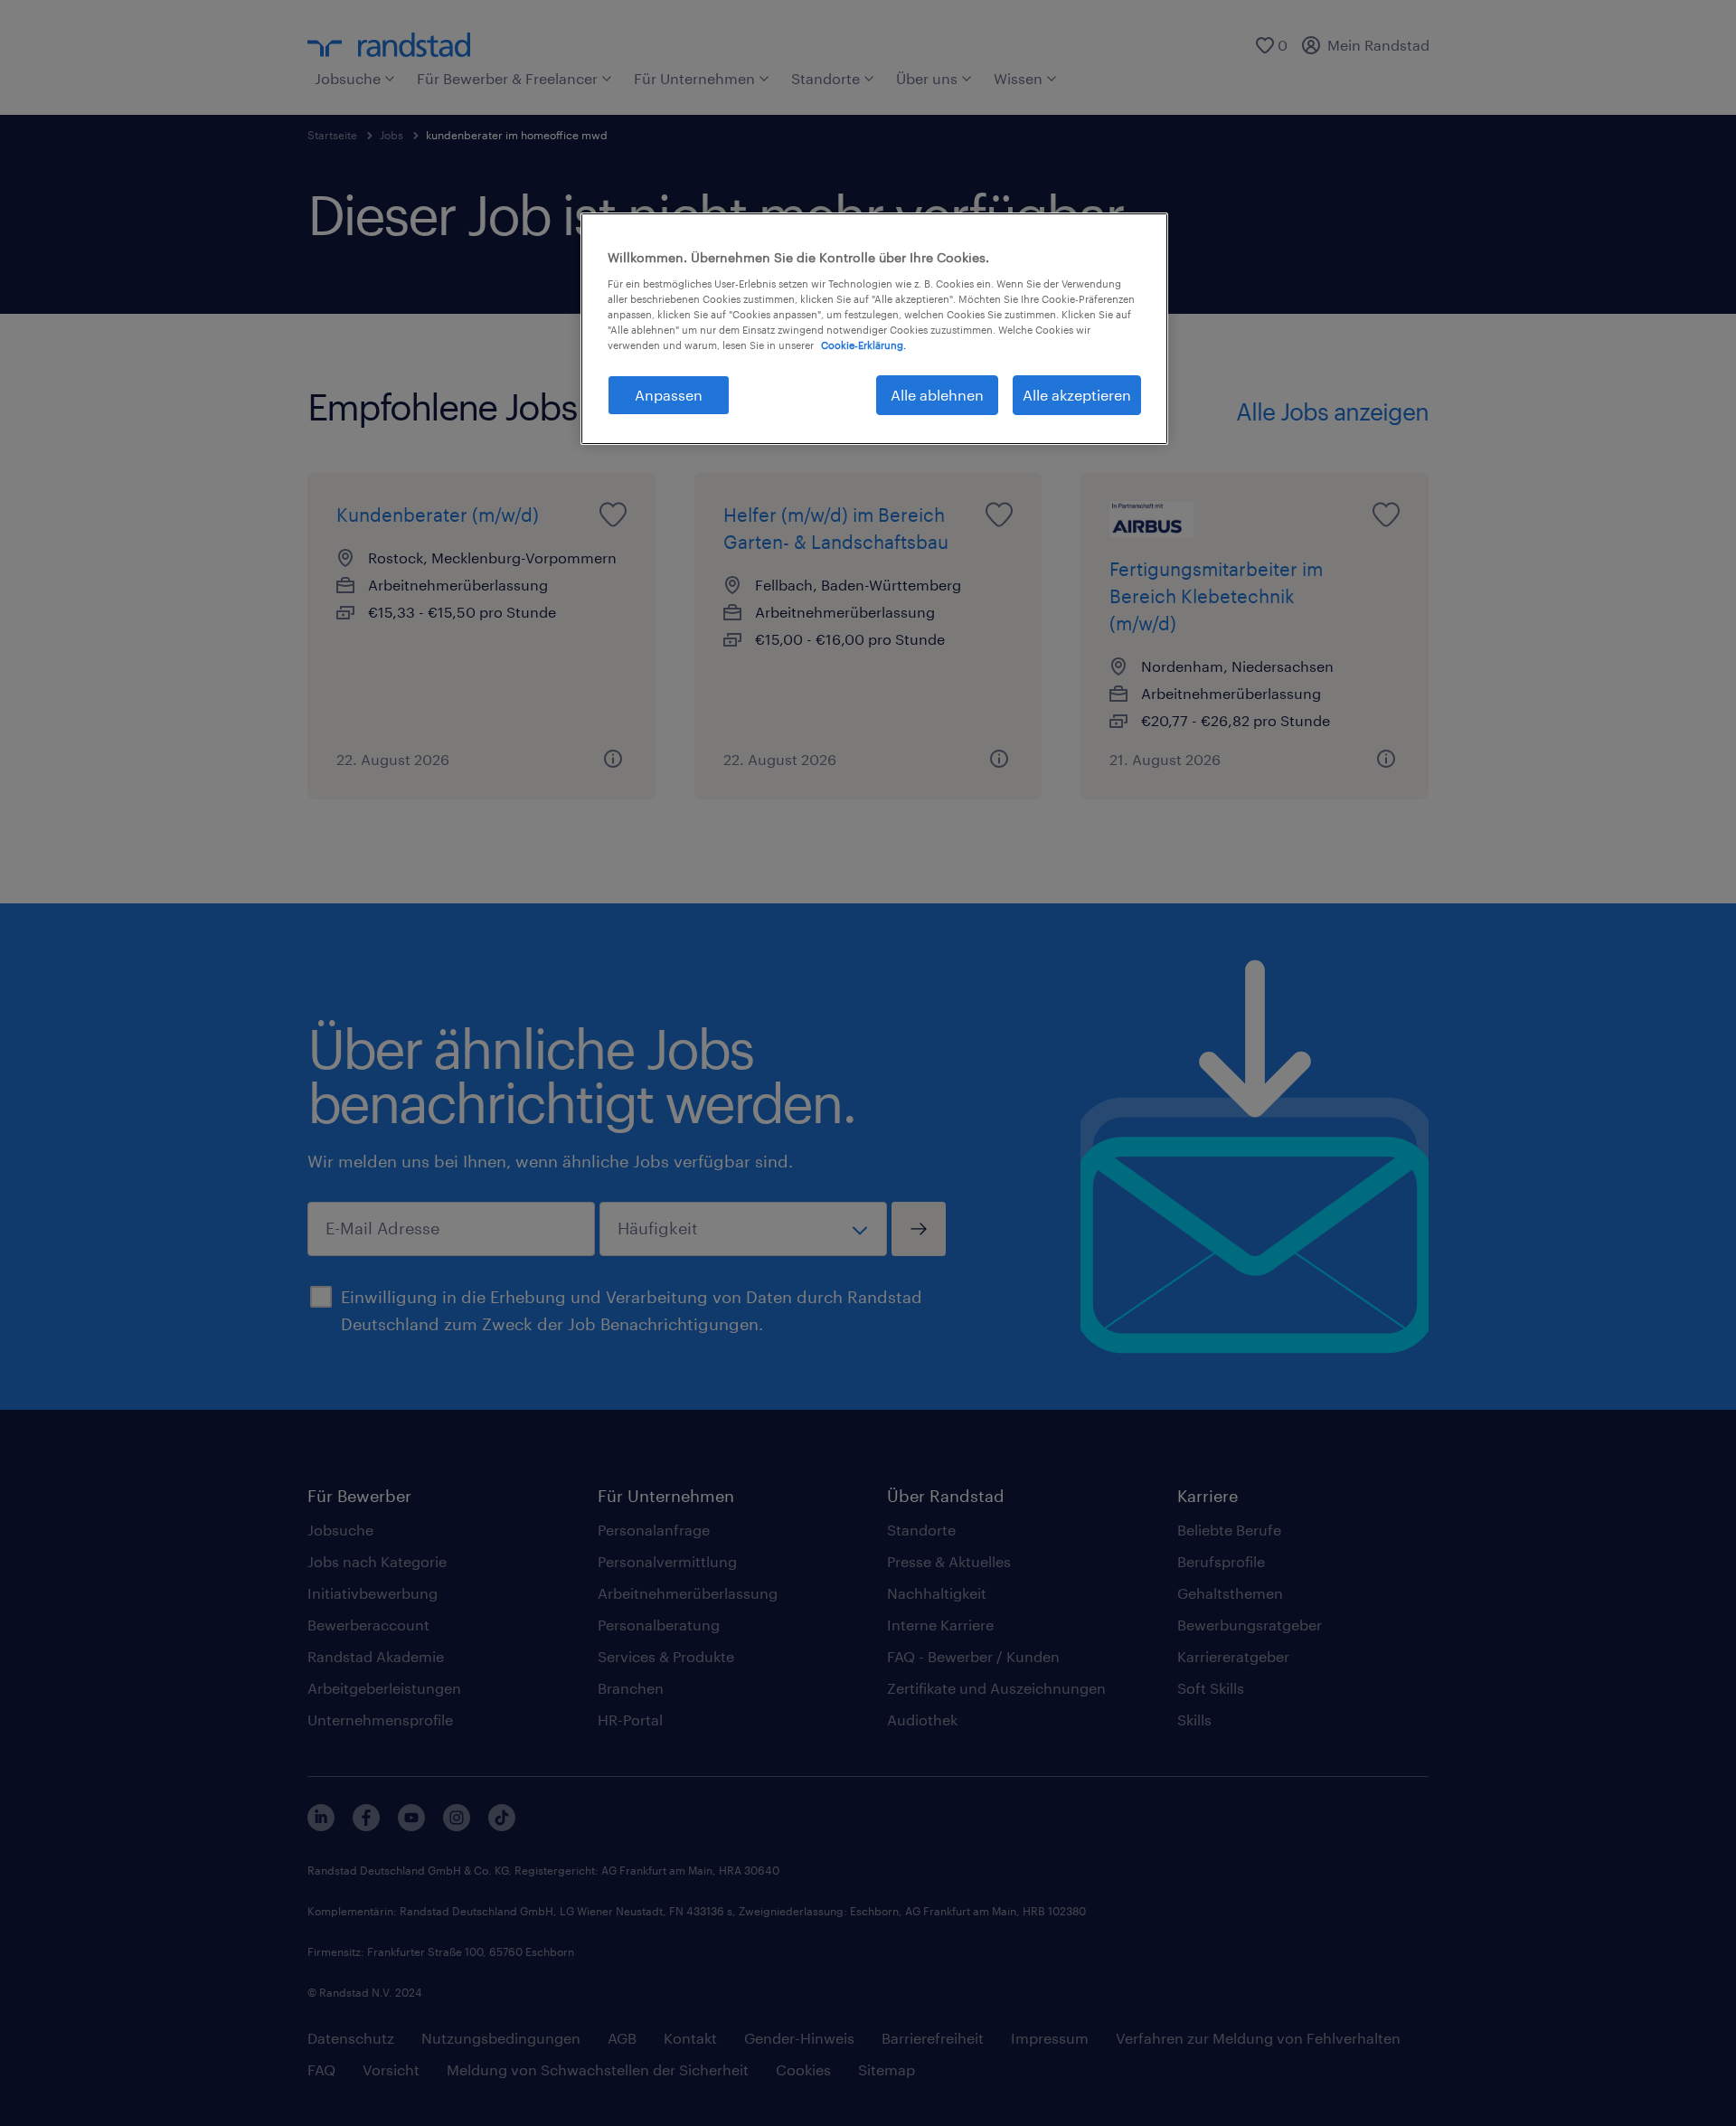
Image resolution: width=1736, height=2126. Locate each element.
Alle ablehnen (937, 395)
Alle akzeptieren (1077, 395)
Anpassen (669, 395)
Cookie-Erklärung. (863, 345)
